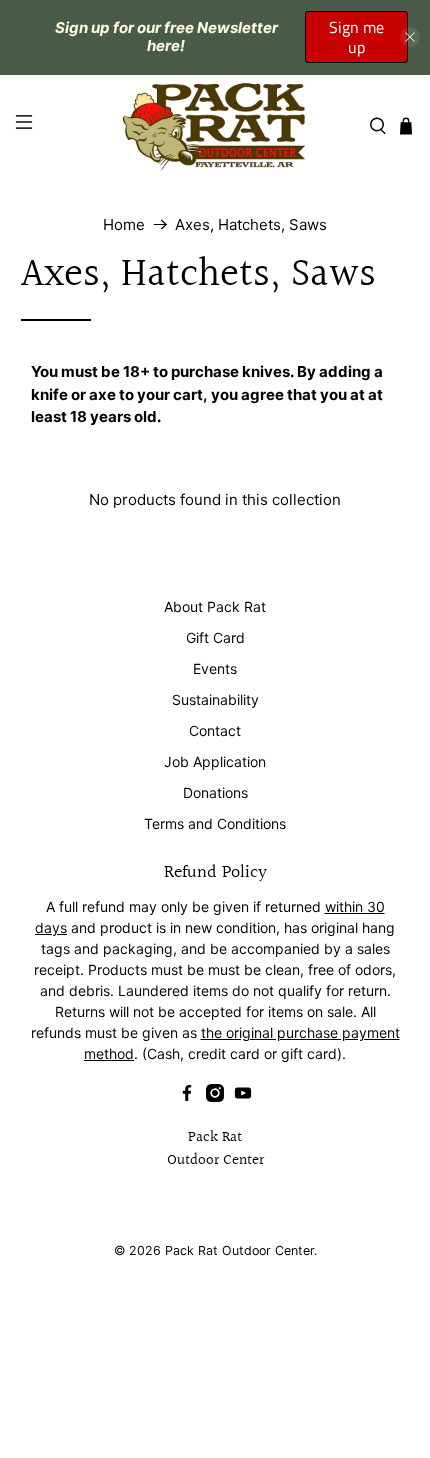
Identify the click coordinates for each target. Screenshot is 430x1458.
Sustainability (215, 699)
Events (215, 668)
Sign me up (356, 37)
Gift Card (215, 637)
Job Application (215, 761)
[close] (410, 37)
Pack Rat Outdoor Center (239, 1250)
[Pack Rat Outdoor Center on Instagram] (215, 1096)
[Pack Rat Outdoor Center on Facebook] (187, 1096)
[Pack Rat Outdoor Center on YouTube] (243, 1096)
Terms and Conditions (215, 823)
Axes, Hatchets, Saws (251, 224)
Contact (215, 730)
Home (124, 224)
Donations (215, 792)
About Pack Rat (215, 606)
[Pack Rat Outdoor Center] (215, 126)
